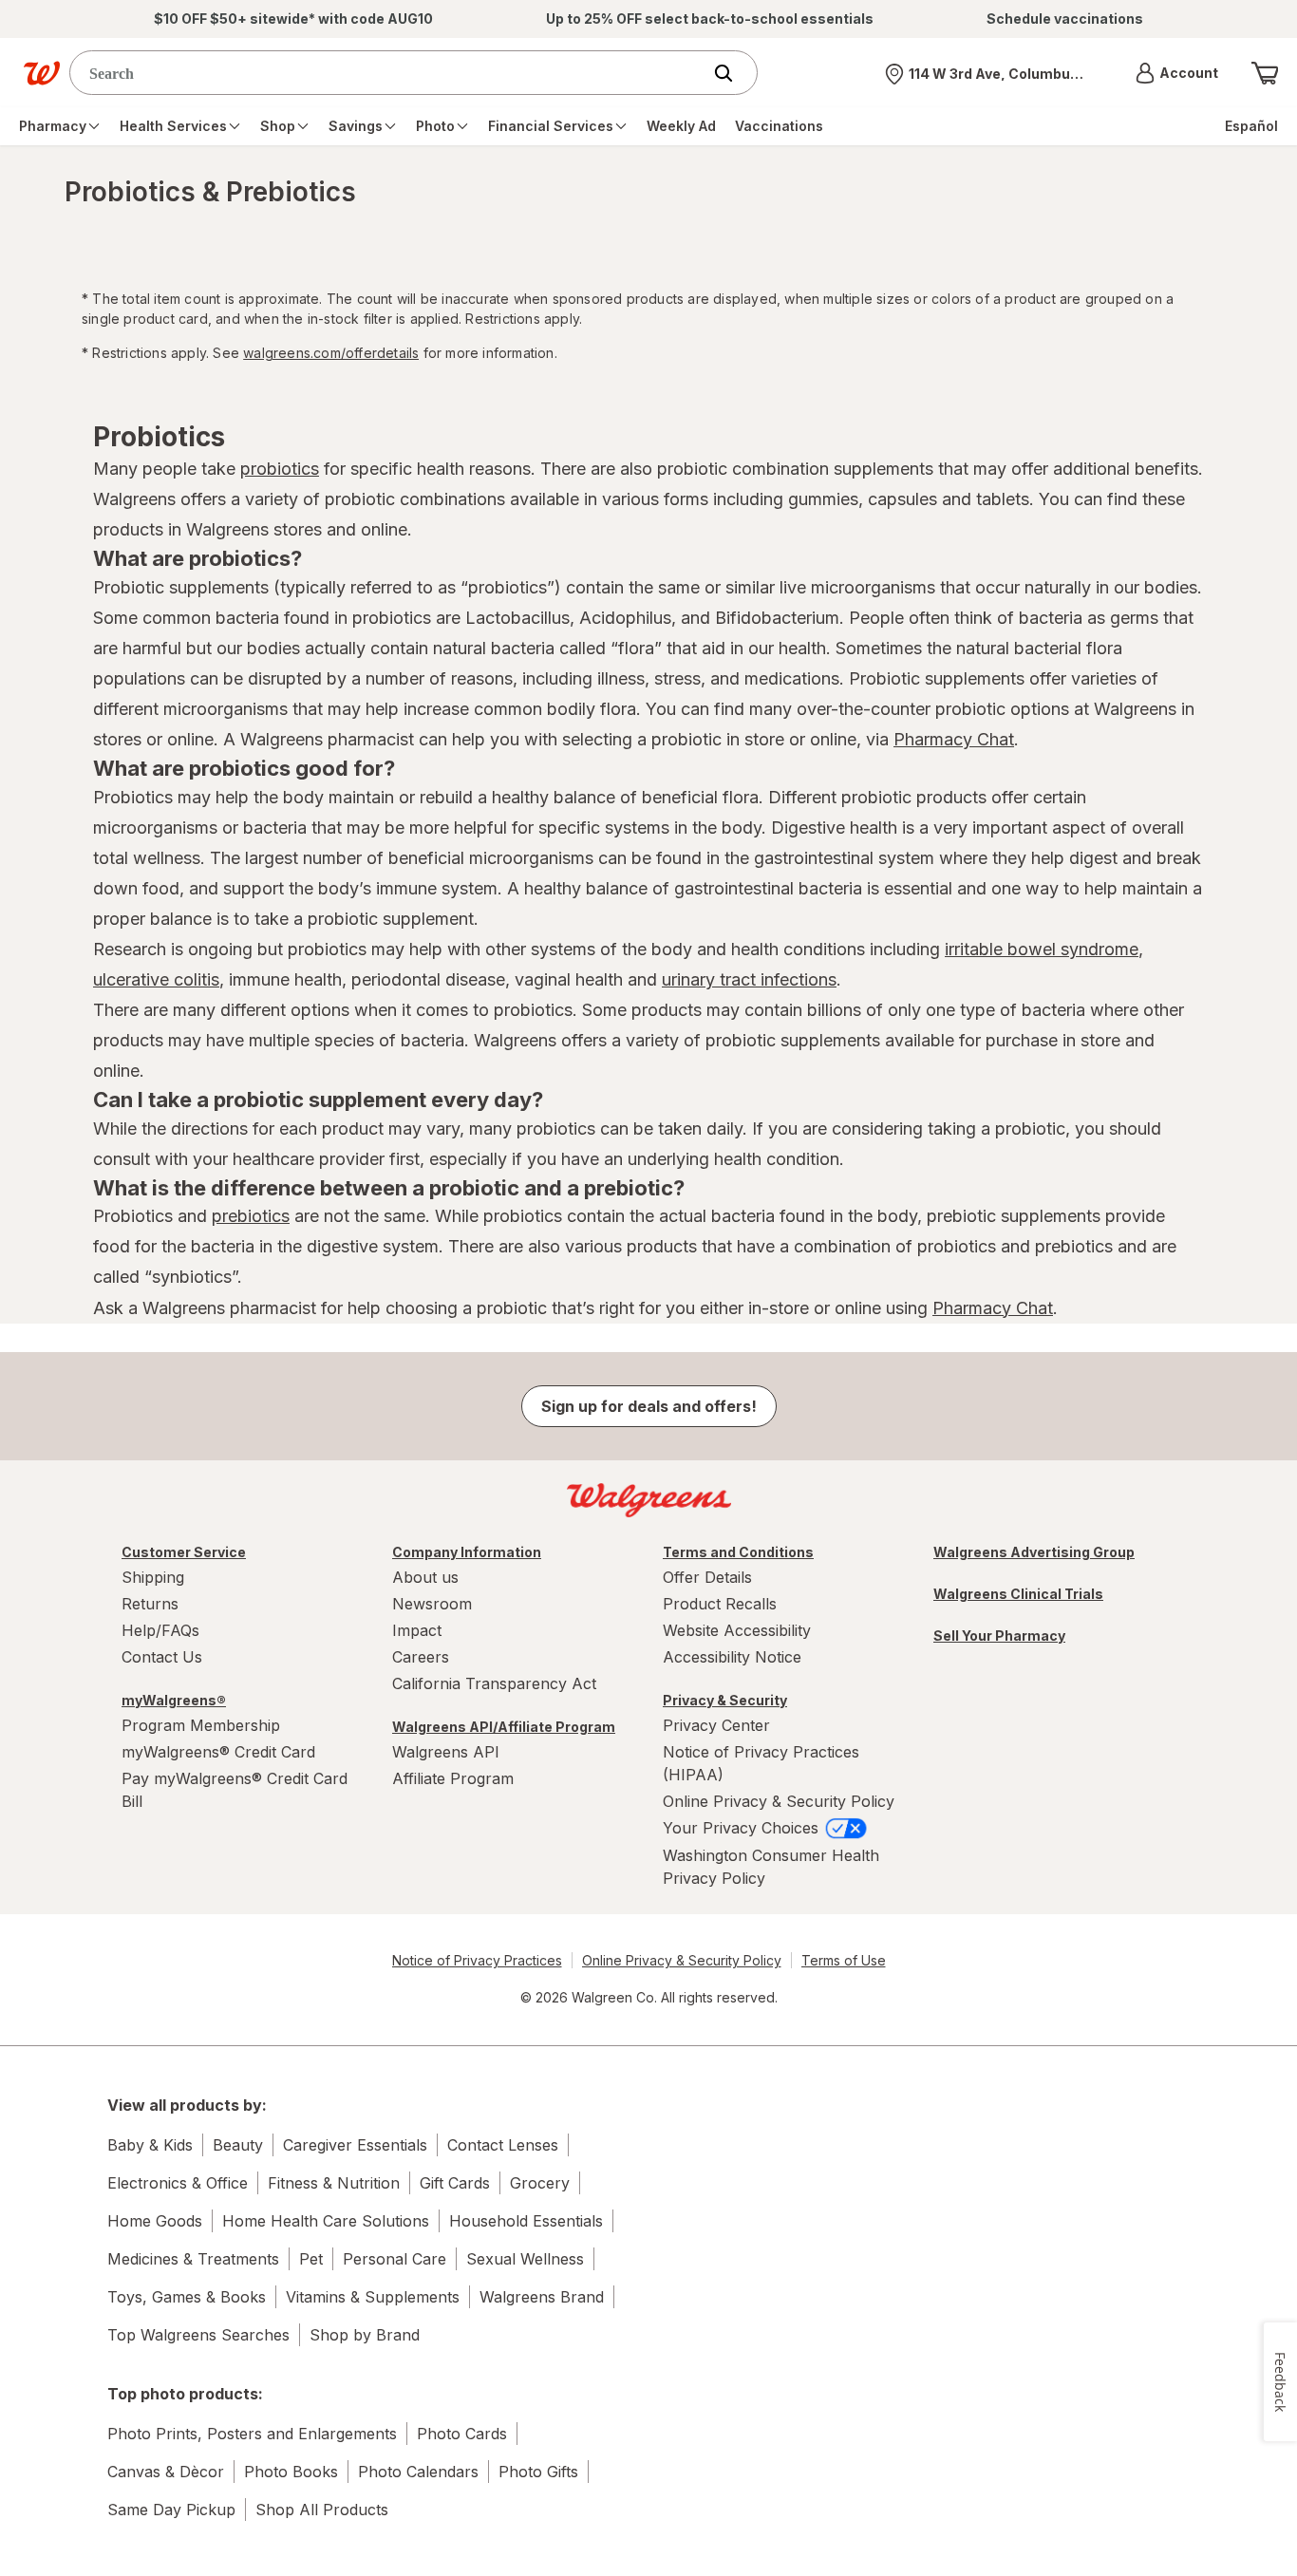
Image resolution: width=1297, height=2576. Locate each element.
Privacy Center (716, 1725)
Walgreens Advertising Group (1034, 1552)
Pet (311, 2259)
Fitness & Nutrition (334, 2183)
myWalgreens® (174, 1700)
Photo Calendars (418, 2472)
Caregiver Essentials (355, 2145)
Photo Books (291, 2472)
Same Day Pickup (171, 2510)
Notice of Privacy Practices (477, 1960)
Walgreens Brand (542, 2297)
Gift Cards (455, 2183)
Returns (150, 1604)
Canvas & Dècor (166, 2472)
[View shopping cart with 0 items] (1265, 73)
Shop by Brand (365, 2335)
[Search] (733, 73)
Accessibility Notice (732, 1657)
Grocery (540, 2183)
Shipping (153, 1577)
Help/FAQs (160, 1630)
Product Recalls (720, 1604)
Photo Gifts (538, 2472)
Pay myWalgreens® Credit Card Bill (235, 1790)
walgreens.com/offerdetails (331, 353)
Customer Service (184, 1552)
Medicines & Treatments (193, 2259)
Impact (417, 1630)
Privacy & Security (725, 1700)
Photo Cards (462, 2434)
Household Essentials (526, 2221)
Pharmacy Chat (954, 739)
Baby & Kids (150, 2145)
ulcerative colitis (156, 979)
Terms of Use (844, 1960)
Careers (421, 1657)
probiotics (280, 469)
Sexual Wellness (525, 2259)
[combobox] (390, 73)
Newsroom (432, 1604)
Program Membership (201, 1725)
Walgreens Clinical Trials (1018, 1594)
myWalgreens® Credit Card (218, 1752)
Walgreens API (446, 1752)
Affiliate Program (453, 1778)
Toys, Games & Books (187, 2297)
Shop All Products (322, 2510)
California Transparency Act (494, 1683)
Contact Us (162, 1657)
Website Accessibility (737, 1630)
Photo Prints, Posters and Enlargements (252, 2434)
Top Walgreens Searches (198, 2335)
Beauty (238, 2145)
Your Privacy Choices (743, 1828)
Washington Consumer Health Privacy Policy (771, 1867)
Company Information (467, 1552)
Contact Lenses (503, 2145)
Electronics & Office (178, 2183)
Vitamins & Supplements (373, 2297)
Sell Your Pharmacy (999, 1636)
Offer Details (707, 1577)
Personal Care (395, 2259)
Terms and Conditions (738, 1552)
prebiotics (251, 1216)
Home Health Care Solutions (326, 2221)
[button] (1177, 73)
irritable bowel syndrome (1042, 949)
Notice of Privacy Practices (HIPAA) (761, 1763)
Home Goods (155, 2221)
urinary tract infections (749, 979)
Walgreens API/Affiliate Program (504, 1727)
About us (425, 1577)
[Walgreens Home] (42, 73)
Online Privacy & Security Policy (779, 1801)
